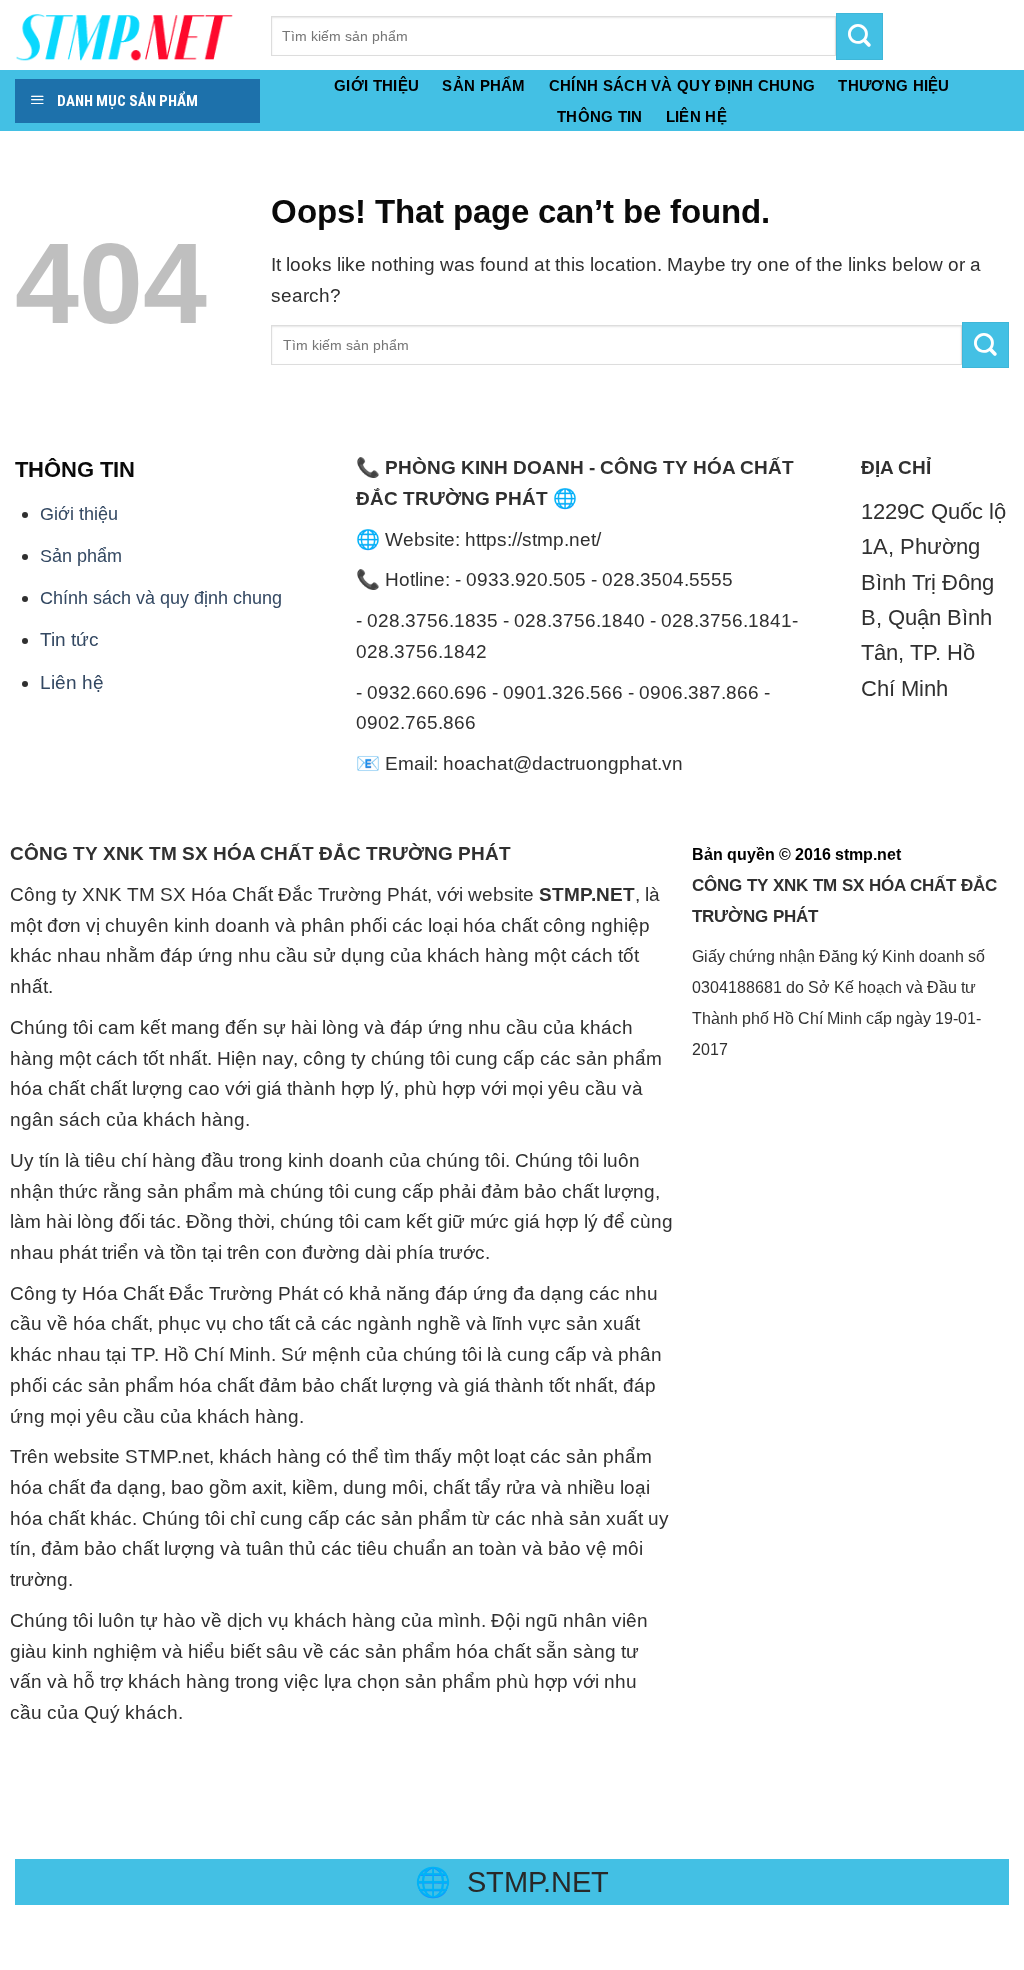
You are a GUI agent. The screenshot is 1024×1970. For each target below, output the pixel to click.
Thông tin (600, 117)
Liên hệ (72, 682)
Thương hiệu (893, 86)
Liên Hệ (696, 117)
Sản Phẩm (483, 86)
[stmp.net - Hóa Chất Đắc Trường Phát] (128, 35)
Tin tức (69, 639)
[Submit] (985, 345)
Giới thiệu (376, 86)
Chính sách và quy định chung (682, 86)
